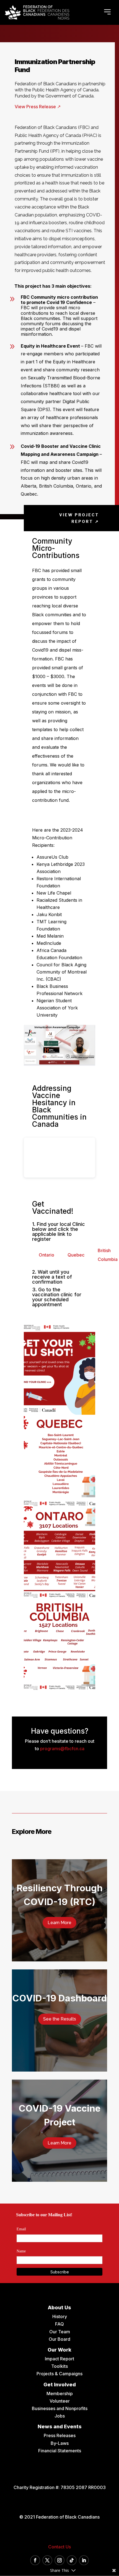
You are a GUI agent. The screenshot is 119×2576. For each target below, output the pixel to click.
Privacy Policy (59, 1363)
